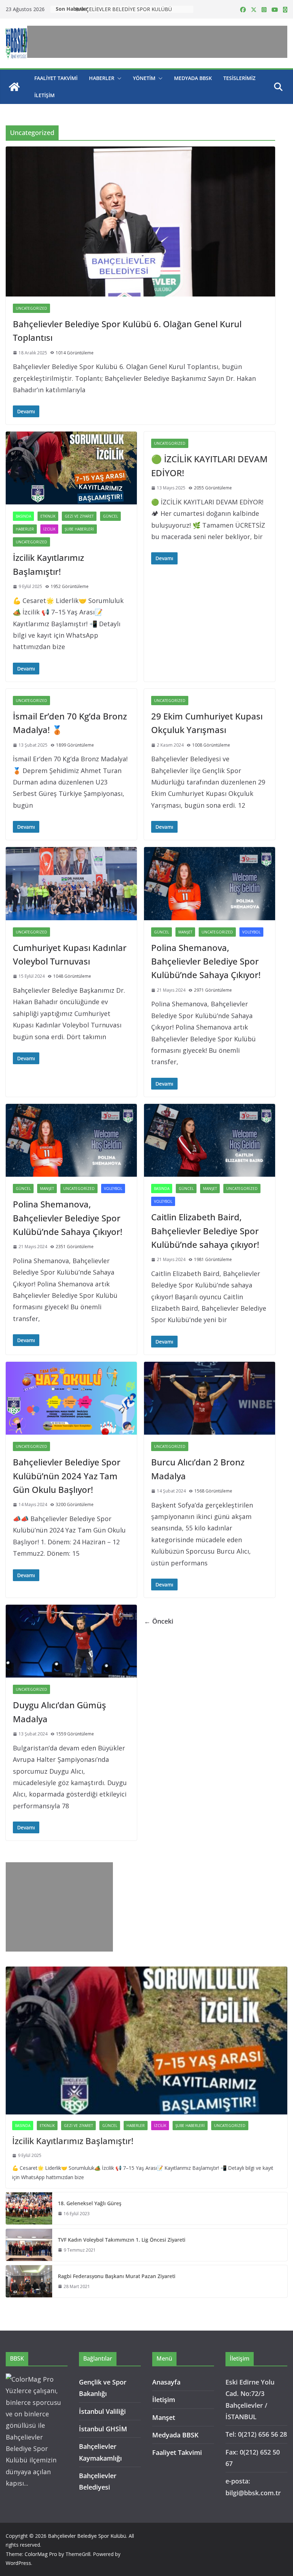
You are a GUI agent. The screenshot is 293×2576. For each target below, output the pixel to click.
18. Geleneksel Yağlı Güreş (90, 2203)
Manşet (185, 932)
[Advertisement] (157, 42)
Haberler (102, 78)
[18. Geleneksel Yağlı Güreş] (29, 2208)
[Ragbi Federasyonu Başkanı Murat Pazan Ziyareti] (29, 2281)
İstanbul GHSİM (103, 2429)
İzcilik (49, 529)
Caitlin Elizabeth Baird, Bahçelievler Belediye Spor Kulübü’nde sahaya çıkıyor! (205, 1231)
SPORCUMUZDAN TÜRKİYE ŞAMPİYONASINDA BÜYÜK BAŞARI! (134, 9)
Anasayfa (166, 2382)
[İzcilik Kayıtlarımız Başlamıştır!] (146, 2041)
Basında (23, 516)
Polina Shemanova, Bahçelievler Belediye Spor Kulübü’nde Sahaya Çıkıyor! (206, 961)
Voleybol (251, 932)
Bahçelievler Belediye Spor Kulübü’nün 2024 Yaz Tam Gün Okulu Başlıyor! (67, 1476)
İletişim (44, 95)
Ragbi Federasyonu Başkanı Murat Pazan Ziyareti (117, 2276)
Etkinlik (48, 516)
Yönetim (144, 78)
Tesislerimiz (239, 78)
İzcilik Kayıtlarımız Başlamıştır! (73, 2141)
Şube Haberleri (79, 529)
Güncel (110, 516)
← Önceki (159, 1621)
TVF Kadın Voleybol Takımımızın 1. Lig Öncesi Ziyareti (122, 2240)
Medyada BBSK (193, 78)
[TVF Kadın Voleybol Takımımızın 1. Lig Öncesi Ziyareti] (29, 2245)
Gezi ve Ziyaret (79, 516)
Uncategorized (31, 308)
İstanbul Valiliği (102, 2411)
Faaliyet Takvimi (56, 78)
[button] (118, 78)
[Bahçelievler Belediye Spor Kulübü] (14, 87)
